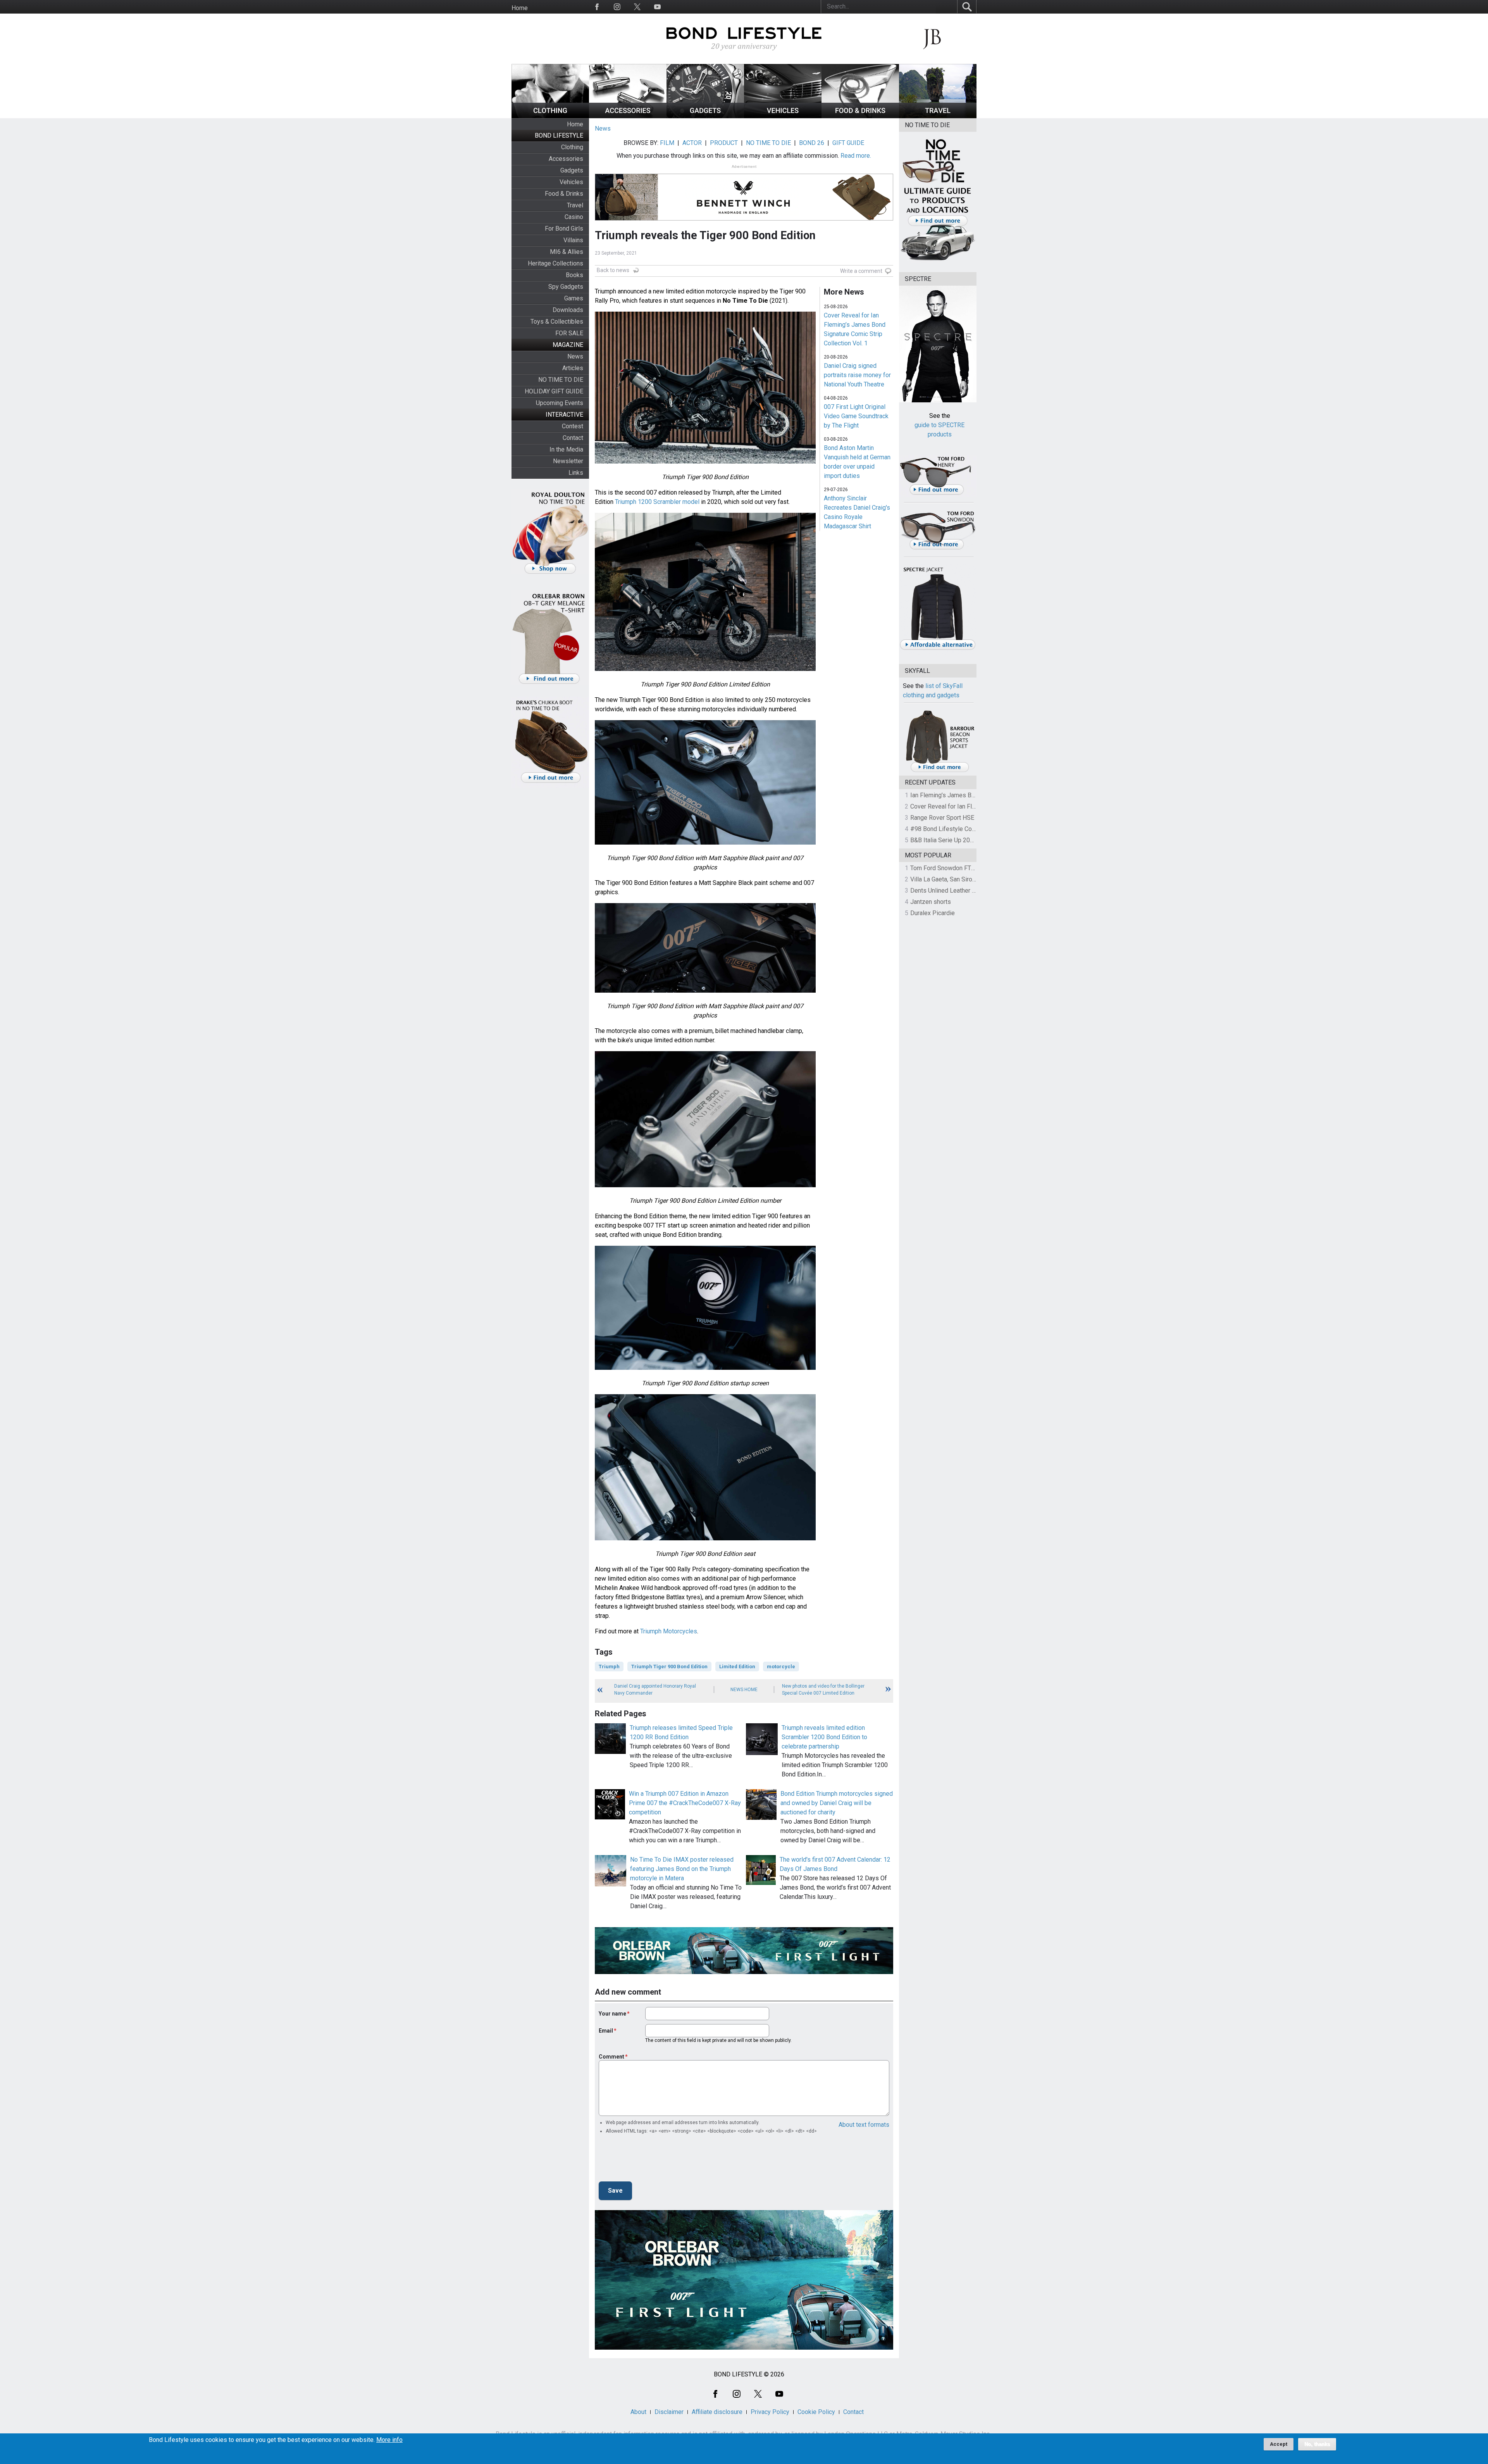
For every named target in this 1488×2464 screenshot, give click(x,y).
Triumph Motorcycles (669, 1631)
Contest (573, 426)
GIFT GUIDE (848, 143)
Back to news (613, 270)
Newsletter (568, 461)
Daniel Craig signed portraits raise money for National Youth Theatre (857, 375)
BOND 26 (812, 143)
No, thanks (1317, 2444)
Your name (612, 2014)
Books (574, 275)
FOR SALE (569, 333)
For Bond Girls (564, 228)
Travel (575, 205)
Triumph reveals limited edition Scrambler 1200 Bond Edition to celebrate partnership (824, 1737)
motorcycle (781, 1667)
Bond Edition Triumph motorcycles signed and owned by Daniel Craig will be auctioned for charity (837, 1803)
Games (574, 298)
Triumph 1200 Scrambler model (657, 502)
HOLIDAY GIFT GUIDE (554, 391)
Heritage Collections (555, 263)
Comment (611, 2057)
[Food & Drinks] (860, 116)
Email (606, 2031)
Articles (573, 368)
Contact (573, 438)
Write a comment (861, 271)
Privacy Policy (770, 2412)
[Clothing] (550, 116)
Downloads (568, 310)
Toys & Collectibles (557, 322)
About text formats (864, 2125)
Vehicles (571, 182)
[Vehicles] (783, 116)
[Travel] (938, 116)
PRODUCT (724, 143)
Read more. (856, 156)
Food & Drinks (564, 194)
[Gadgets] (705, 116)
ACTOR (692, 143)
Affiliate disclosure (717, 2412)
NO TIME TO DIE (561, 380)
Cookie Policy (816, 2412)
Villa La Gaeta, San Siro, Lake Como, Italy (965, 879)
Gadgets (572, 170)
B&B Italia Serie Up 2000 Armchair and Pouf (969, 840)
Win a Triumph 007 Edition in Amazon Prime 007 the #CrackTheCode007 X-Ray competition (685, 1803)
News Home (744, 1690)
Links (576, 473)
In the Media (566, 449)
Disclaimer (669, 2412)
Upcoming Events (560, 403)
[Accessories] (628, 116)
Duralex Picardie (933, 913)
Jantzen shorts (931, 902)
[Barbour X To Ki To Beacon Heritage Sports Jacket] (940, 771)
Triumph (609, 1667)
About (638, 2412)
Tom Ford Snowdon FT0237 (948, 868)
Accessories (566, 159)
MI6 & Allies (567, 252)
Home (520, 8)
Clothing (572, 147)
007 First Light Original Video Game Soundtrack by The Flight (856, 416)
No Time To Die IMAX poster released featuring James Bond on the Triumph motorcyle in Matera (682, 1869)
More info (389, 2440)
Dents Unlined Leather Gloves (951, 891)
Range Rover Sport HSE (942, 818)
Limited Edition (737, 1667)
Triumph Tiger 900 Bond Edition (669, 1667)
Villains (573, 240)
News (575, 356)
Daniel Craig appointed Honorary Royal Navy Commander (655, 1690)
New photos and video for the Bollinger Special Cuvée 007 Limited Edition (823, 1690)
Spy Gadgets (566, 287)
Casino (574, 217)
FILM (667, 143)
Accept (1279, 2444)
